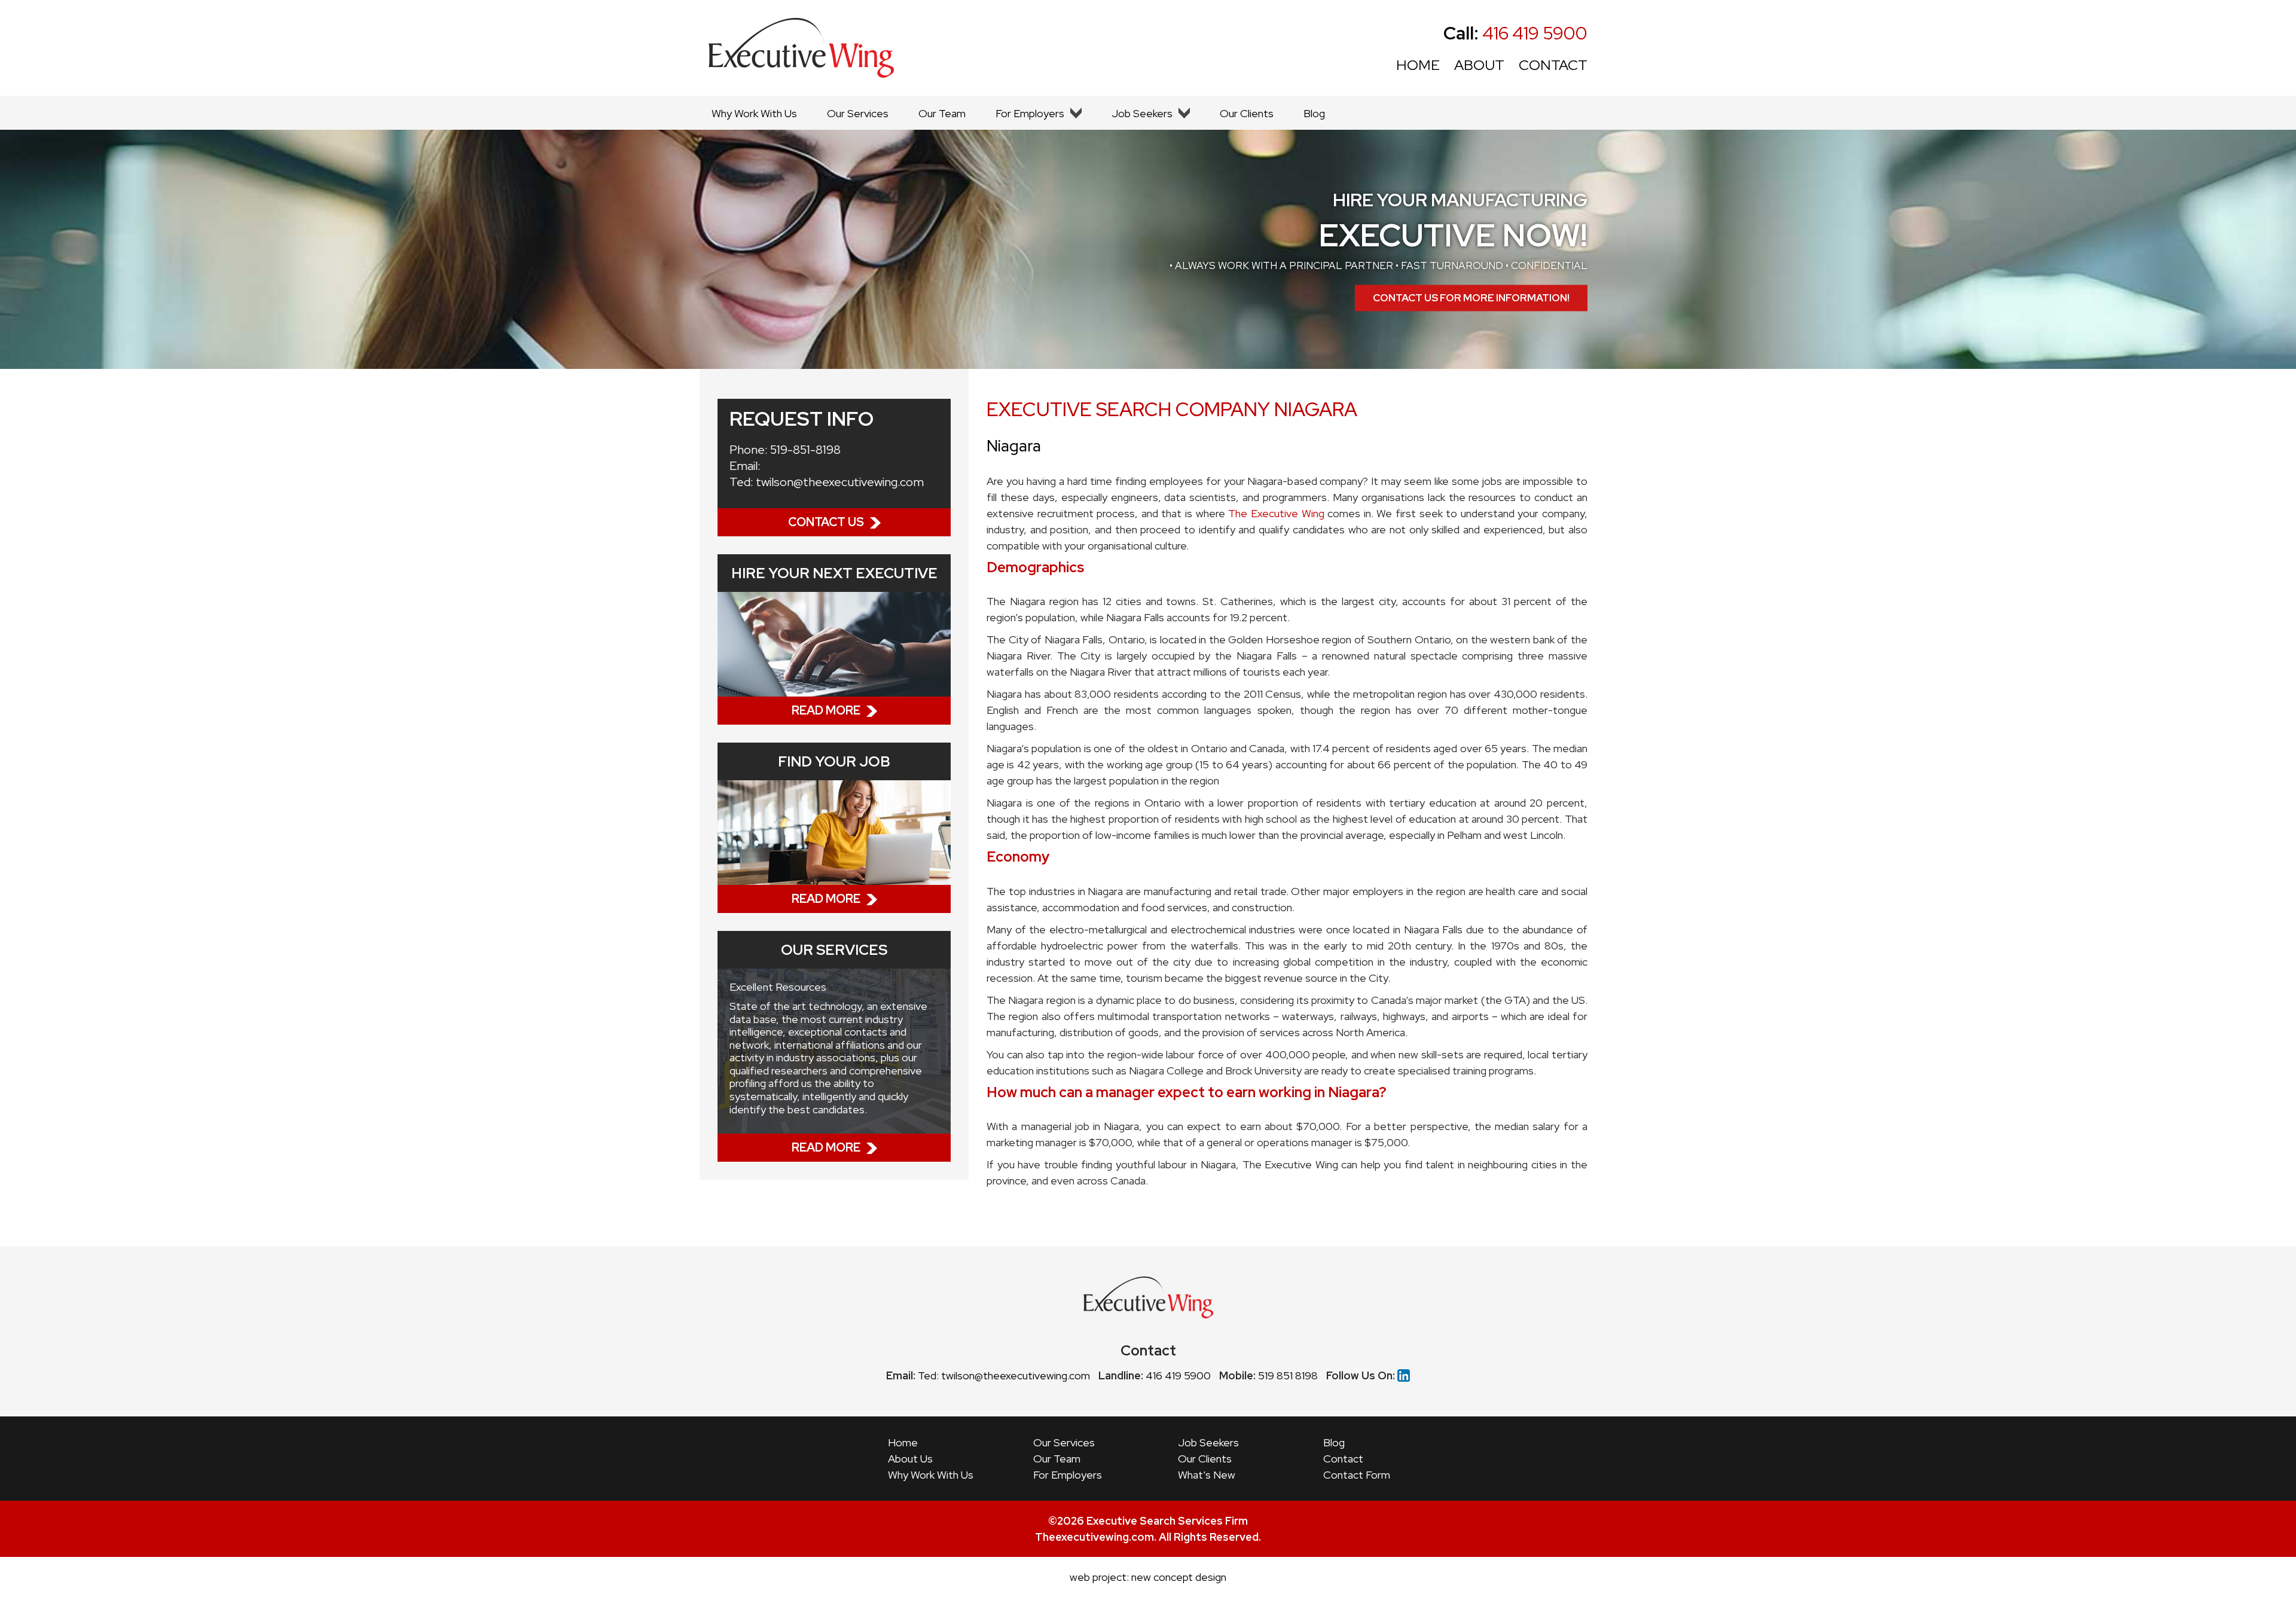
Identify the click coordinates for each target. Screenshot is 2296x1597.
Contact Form (1357, 1475)
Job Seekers (1142, 113)
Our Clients (1247, 113)
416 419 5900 (1515, 33)
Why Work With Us (754, 113)
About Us (910, 1459)
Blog (1314, 113)
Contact (1343, 1459)
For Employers (1030, 113)
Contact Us (826, 522)
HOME (1418, 65)
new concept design (1179, 1577)
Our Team (942, 113)
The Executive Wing (1276, 513)
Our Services (858, 113)
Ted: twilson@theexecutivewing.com (1004, 1375)
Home (903, 1442)
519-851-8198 (805, 450)
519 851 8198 (1288, 1375)
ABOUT (1479, 65)
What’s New (1207, 1475)
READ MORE (826, 710)
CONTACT (1553, 65)
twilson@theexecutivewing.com (840, 482)
